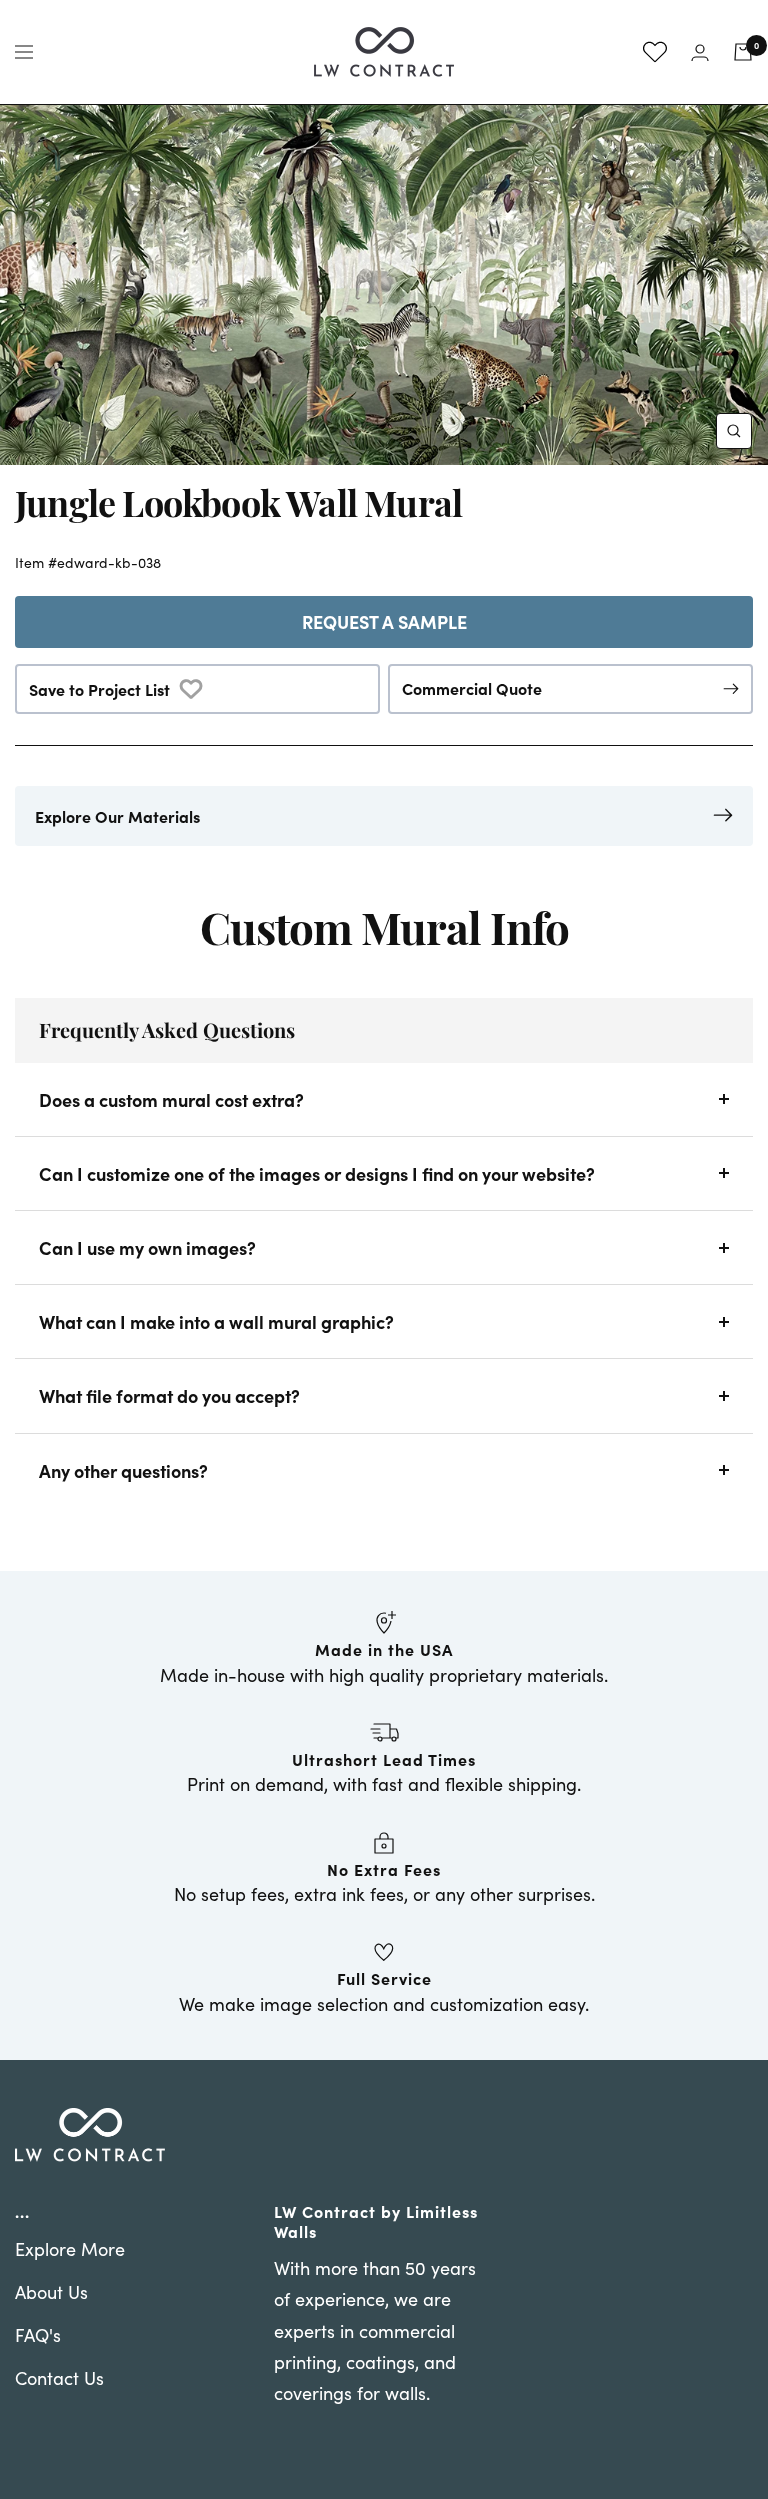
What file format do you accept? (169, 1395)
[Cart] (743, 52)
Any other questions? (123, 1470)
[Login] (700, 52)
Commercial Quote (472, 688)
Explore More (70, 2249)
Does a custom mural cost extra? (171, 1099)
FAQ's (38, 2335)
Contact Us (59, 2378)
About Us (51, 2292)
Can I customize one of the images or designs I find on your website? (317, 1173)
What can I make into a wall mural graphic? (216, 1321)
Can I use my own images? (147, 1247)
